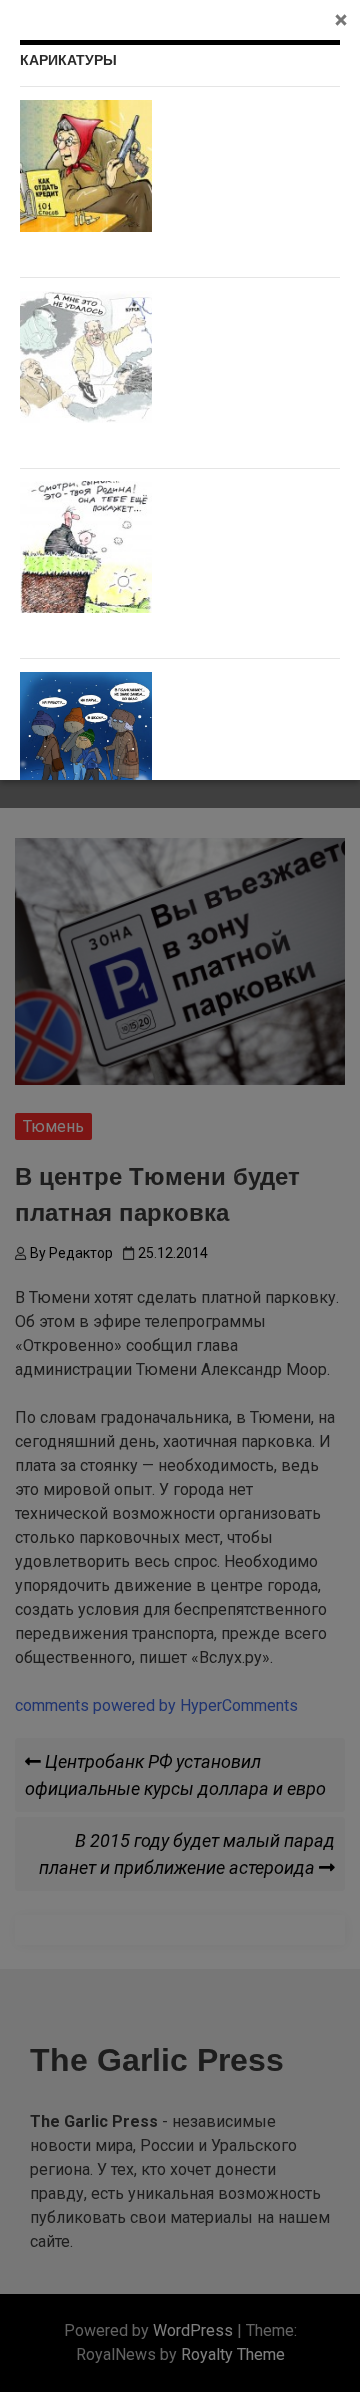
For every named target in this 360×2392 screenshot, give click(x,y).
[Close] (341, 19)
